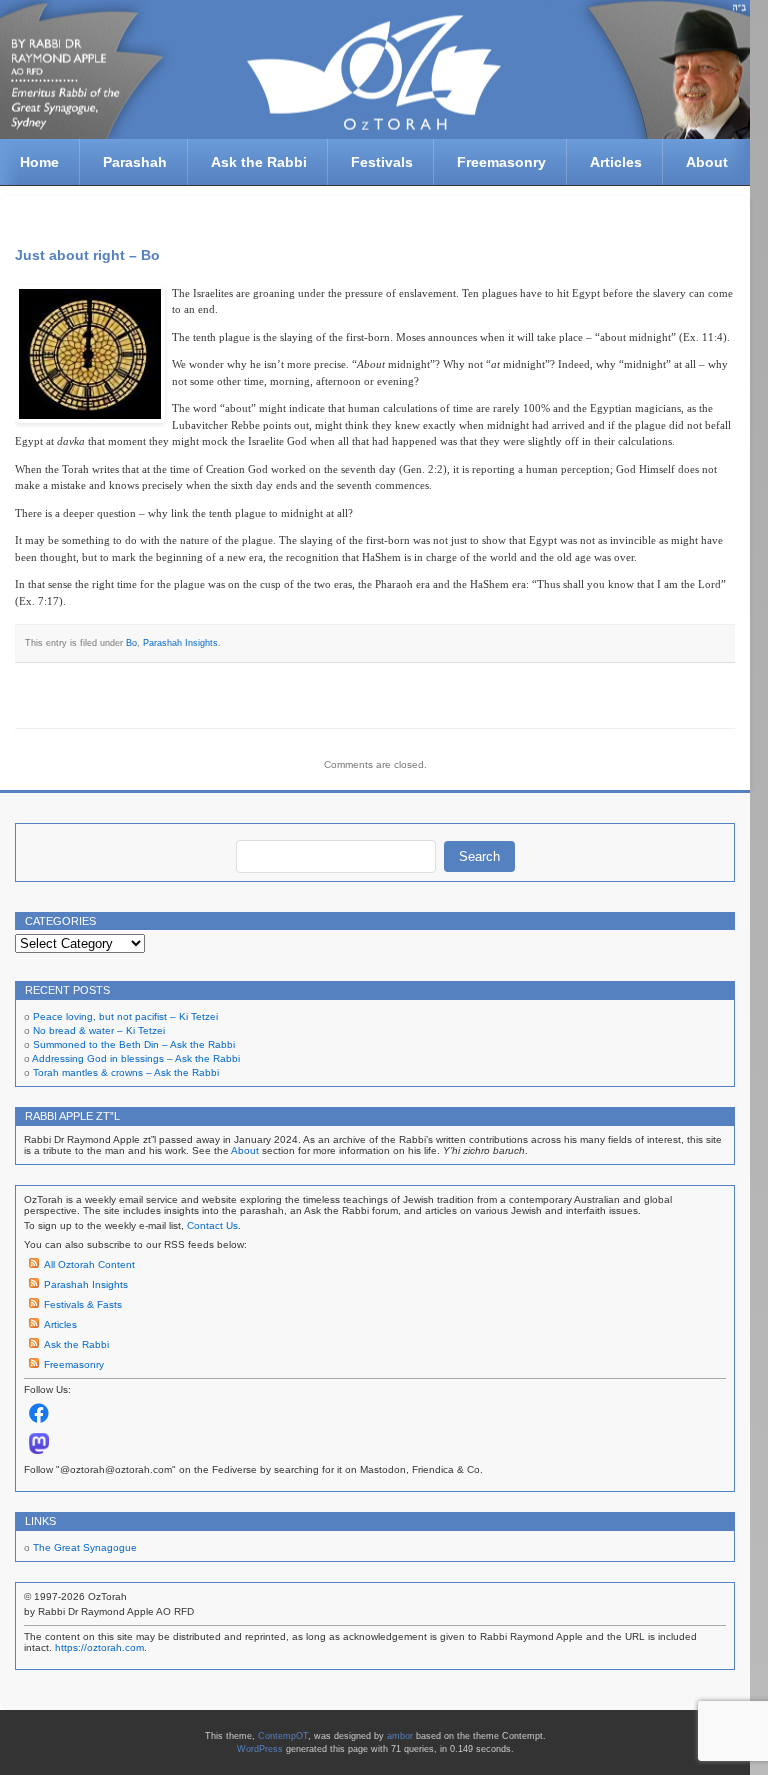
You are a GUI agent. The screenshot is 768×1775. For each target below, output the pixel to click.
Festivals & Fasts (83, 1304)
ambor (400, 1736)
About (707, 162)
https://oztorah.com (99, 1647)
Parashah (135, 162)
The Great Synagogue (85, 1547)
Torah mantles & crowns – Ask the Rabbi (126, 1072)
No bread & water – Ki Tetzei (99, 1030)
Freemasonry (501, 162)
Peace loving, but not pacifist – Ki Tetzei (125, 1016)
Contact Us (212, 1225)
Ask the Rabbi (259, 162)
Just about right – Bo (87, 255)
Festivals (382, 162)
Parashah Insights (180, 643)
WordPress (260, 1749)
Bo (131, 643)
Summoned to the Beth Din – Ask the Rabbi (134, 1044)
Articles (616, 162)
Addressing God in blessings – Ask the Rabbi (136, 1058)
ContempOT (283, 1736)
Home (39, 162)
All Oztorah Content (89, 1264)
